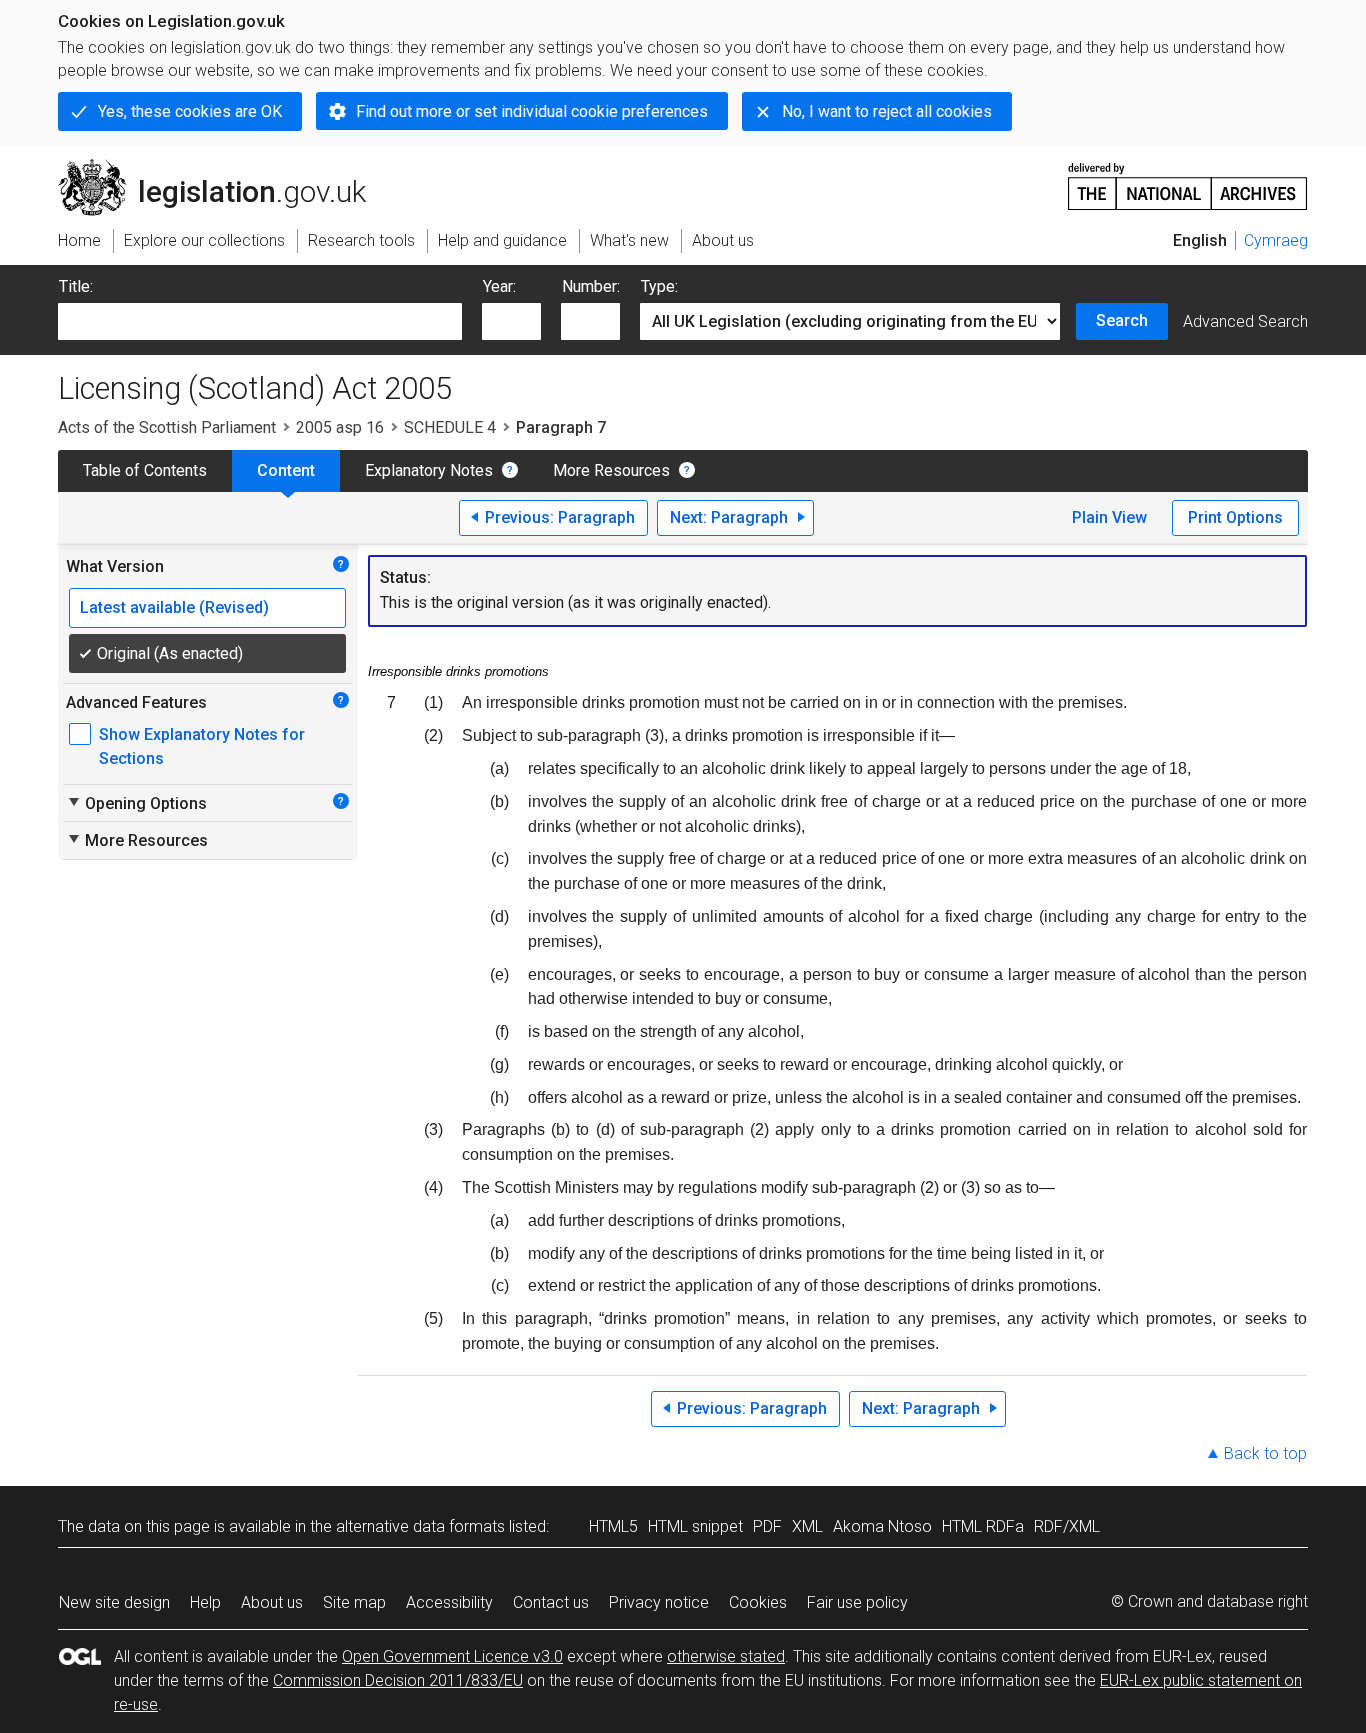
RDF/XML (1067, 1526)
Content (286, 470)
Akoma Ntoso (882, 1526)
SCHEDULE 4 (450, 427)
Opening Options (136, 803)
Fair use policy (857, 1602)
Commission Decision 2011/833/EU (398, 1680)
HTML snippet (695, 1526)
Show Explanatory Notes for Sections (202, 746)
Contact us (551, 1602)
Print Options (1235, 517)
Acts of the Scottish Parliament (167, 427)
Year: (499, 286)
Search (1122, 320)
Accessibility (449, 1602)
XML (807, 1526)
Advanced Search (1245, 321)
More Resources (611, 470)
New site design (114, 1602)
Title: (76, 286)
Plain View (1109, 517)
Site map (354, 1602)
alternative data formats (420, 1526)
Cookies (758, 1602)
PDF (767, 1526)
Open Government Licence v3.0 (452, 1656)
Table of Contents (145, 470)
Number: (591, 286)
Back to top (1265, 1453)
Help (205, 1602)
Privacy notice (659, 1602)
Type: (659, 286)
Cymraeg (1276, 240)
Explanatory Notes (429, 470)
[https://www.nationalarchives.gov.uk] (1188, 178)
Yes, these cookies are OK (190, 111)
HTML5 (613, 1526)
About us (272, 1602)
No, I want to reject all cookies (887, 111)
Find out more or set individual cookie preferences (532, 111)
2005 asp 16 (340, 427)
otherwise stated (726, 1656)
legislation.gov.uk (223, 167)
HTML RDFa (983, 1526)
